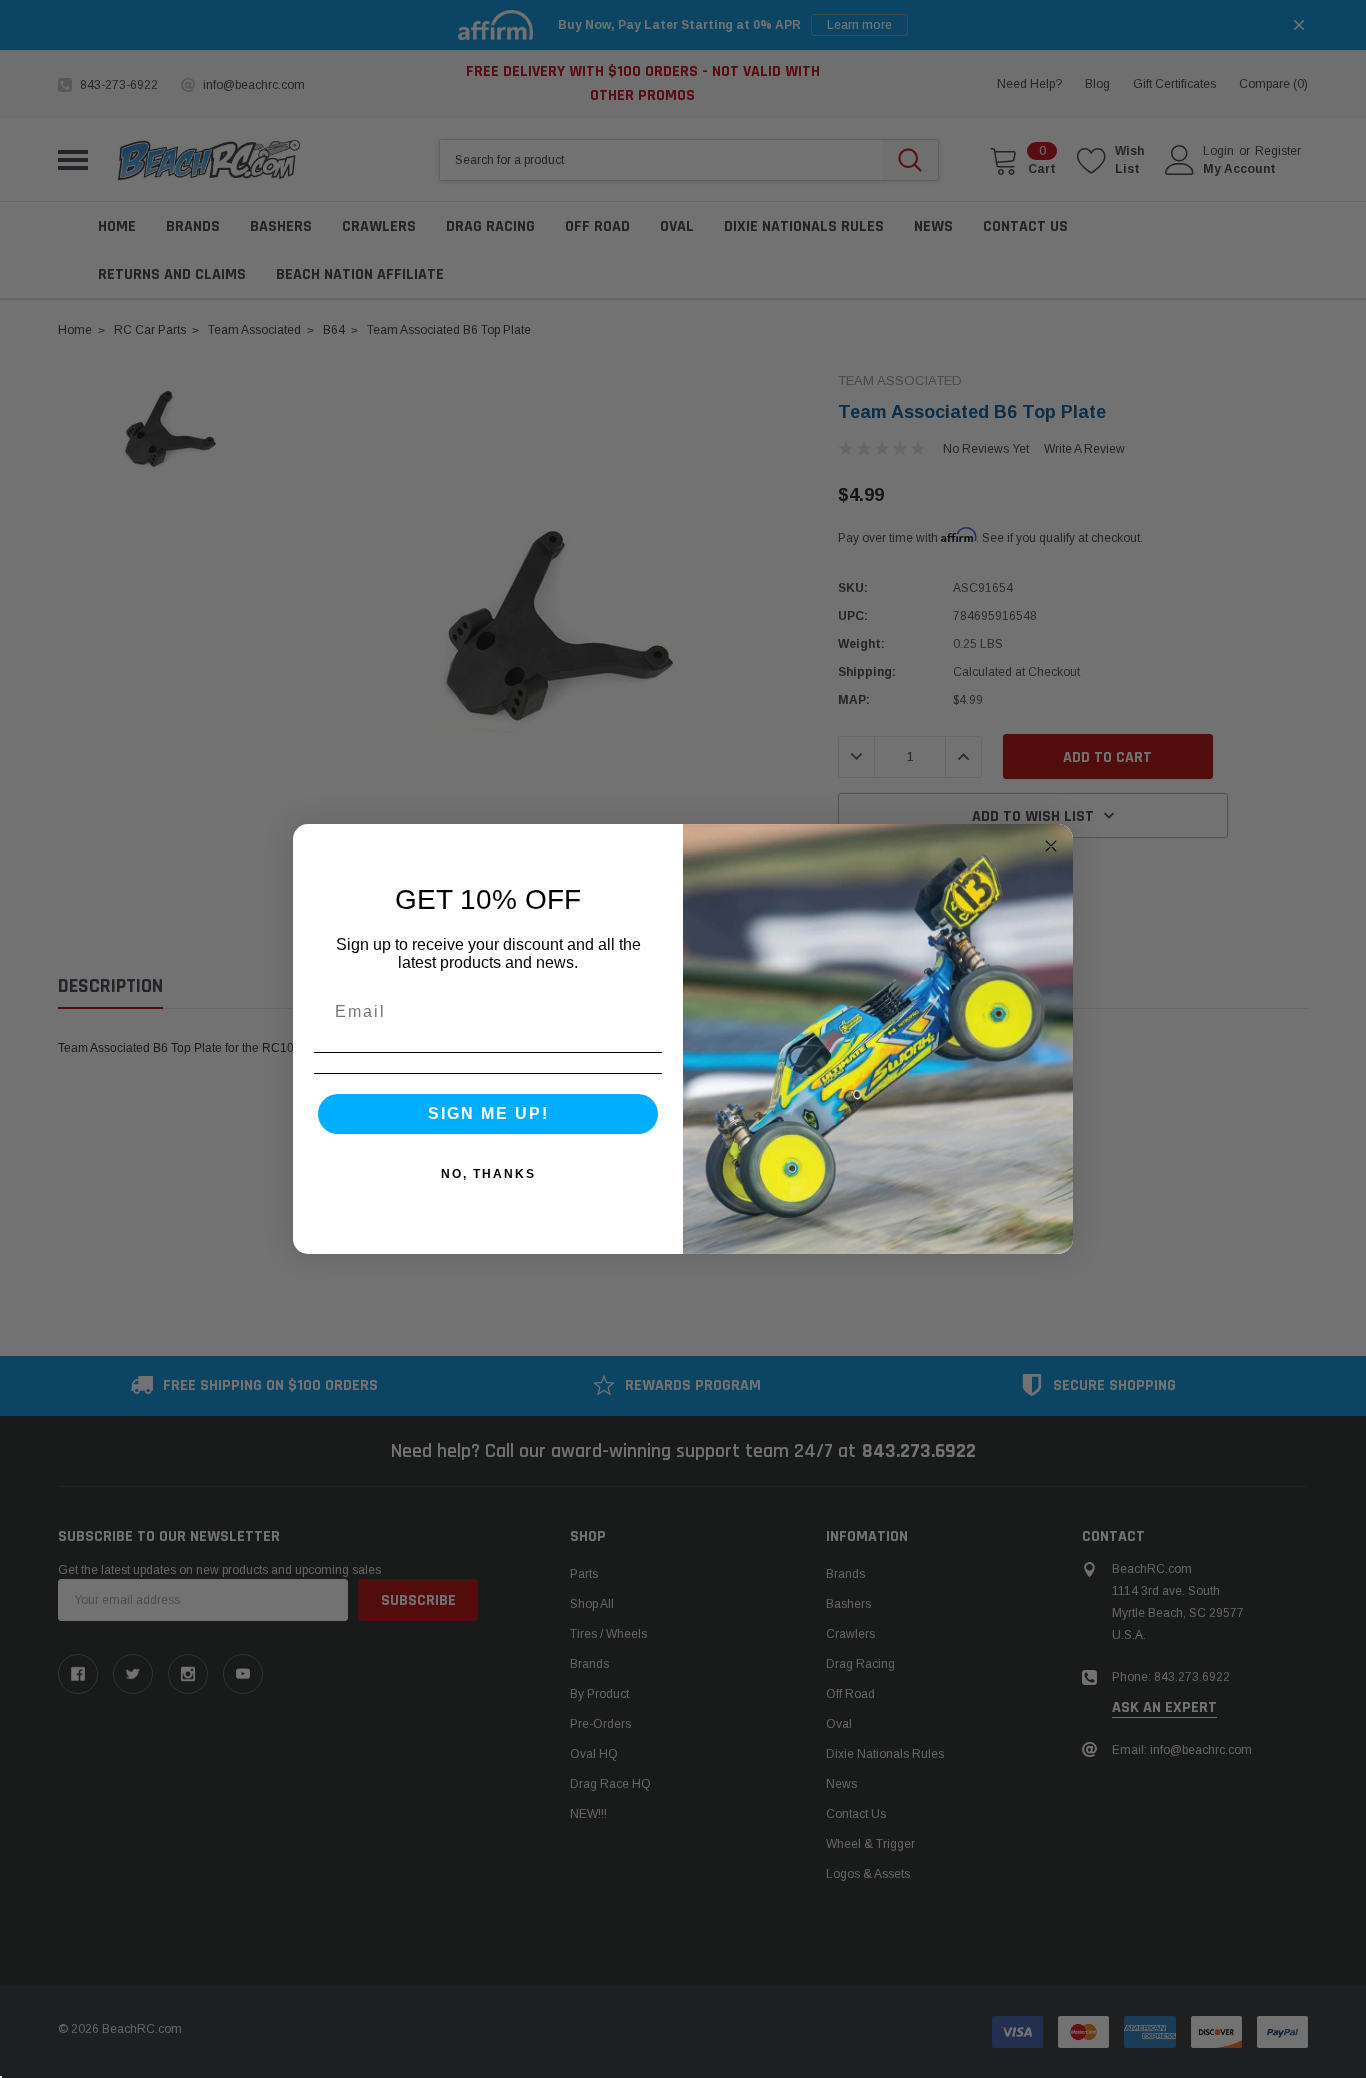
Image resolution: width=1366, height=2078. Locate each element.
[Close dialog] (1051, 846)
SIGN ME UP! (488, 1113)
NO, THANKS (488, 1174)
